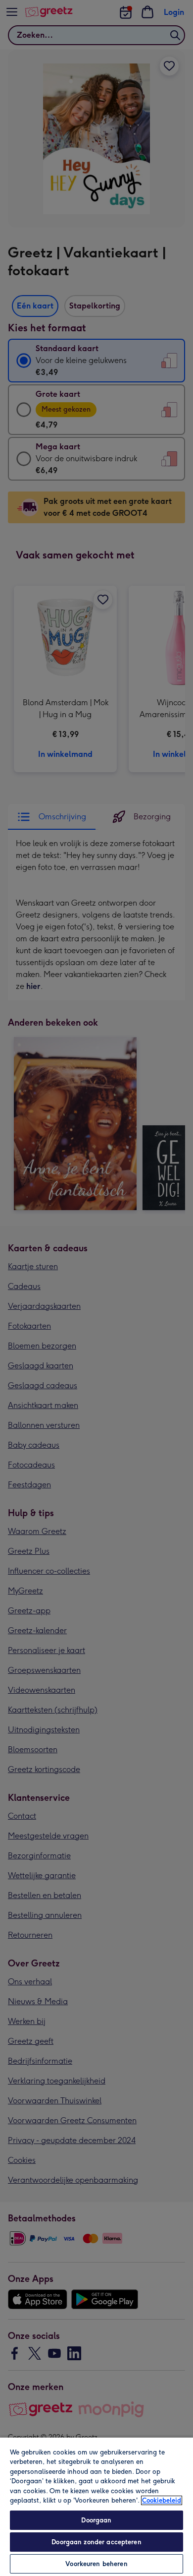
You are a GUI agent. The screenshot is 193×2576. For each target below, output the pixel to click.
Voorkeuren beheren (96, 2564)
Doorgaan (96, 2520)
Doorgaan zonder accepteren (96, 2542)
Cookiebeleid (162, 2500)
